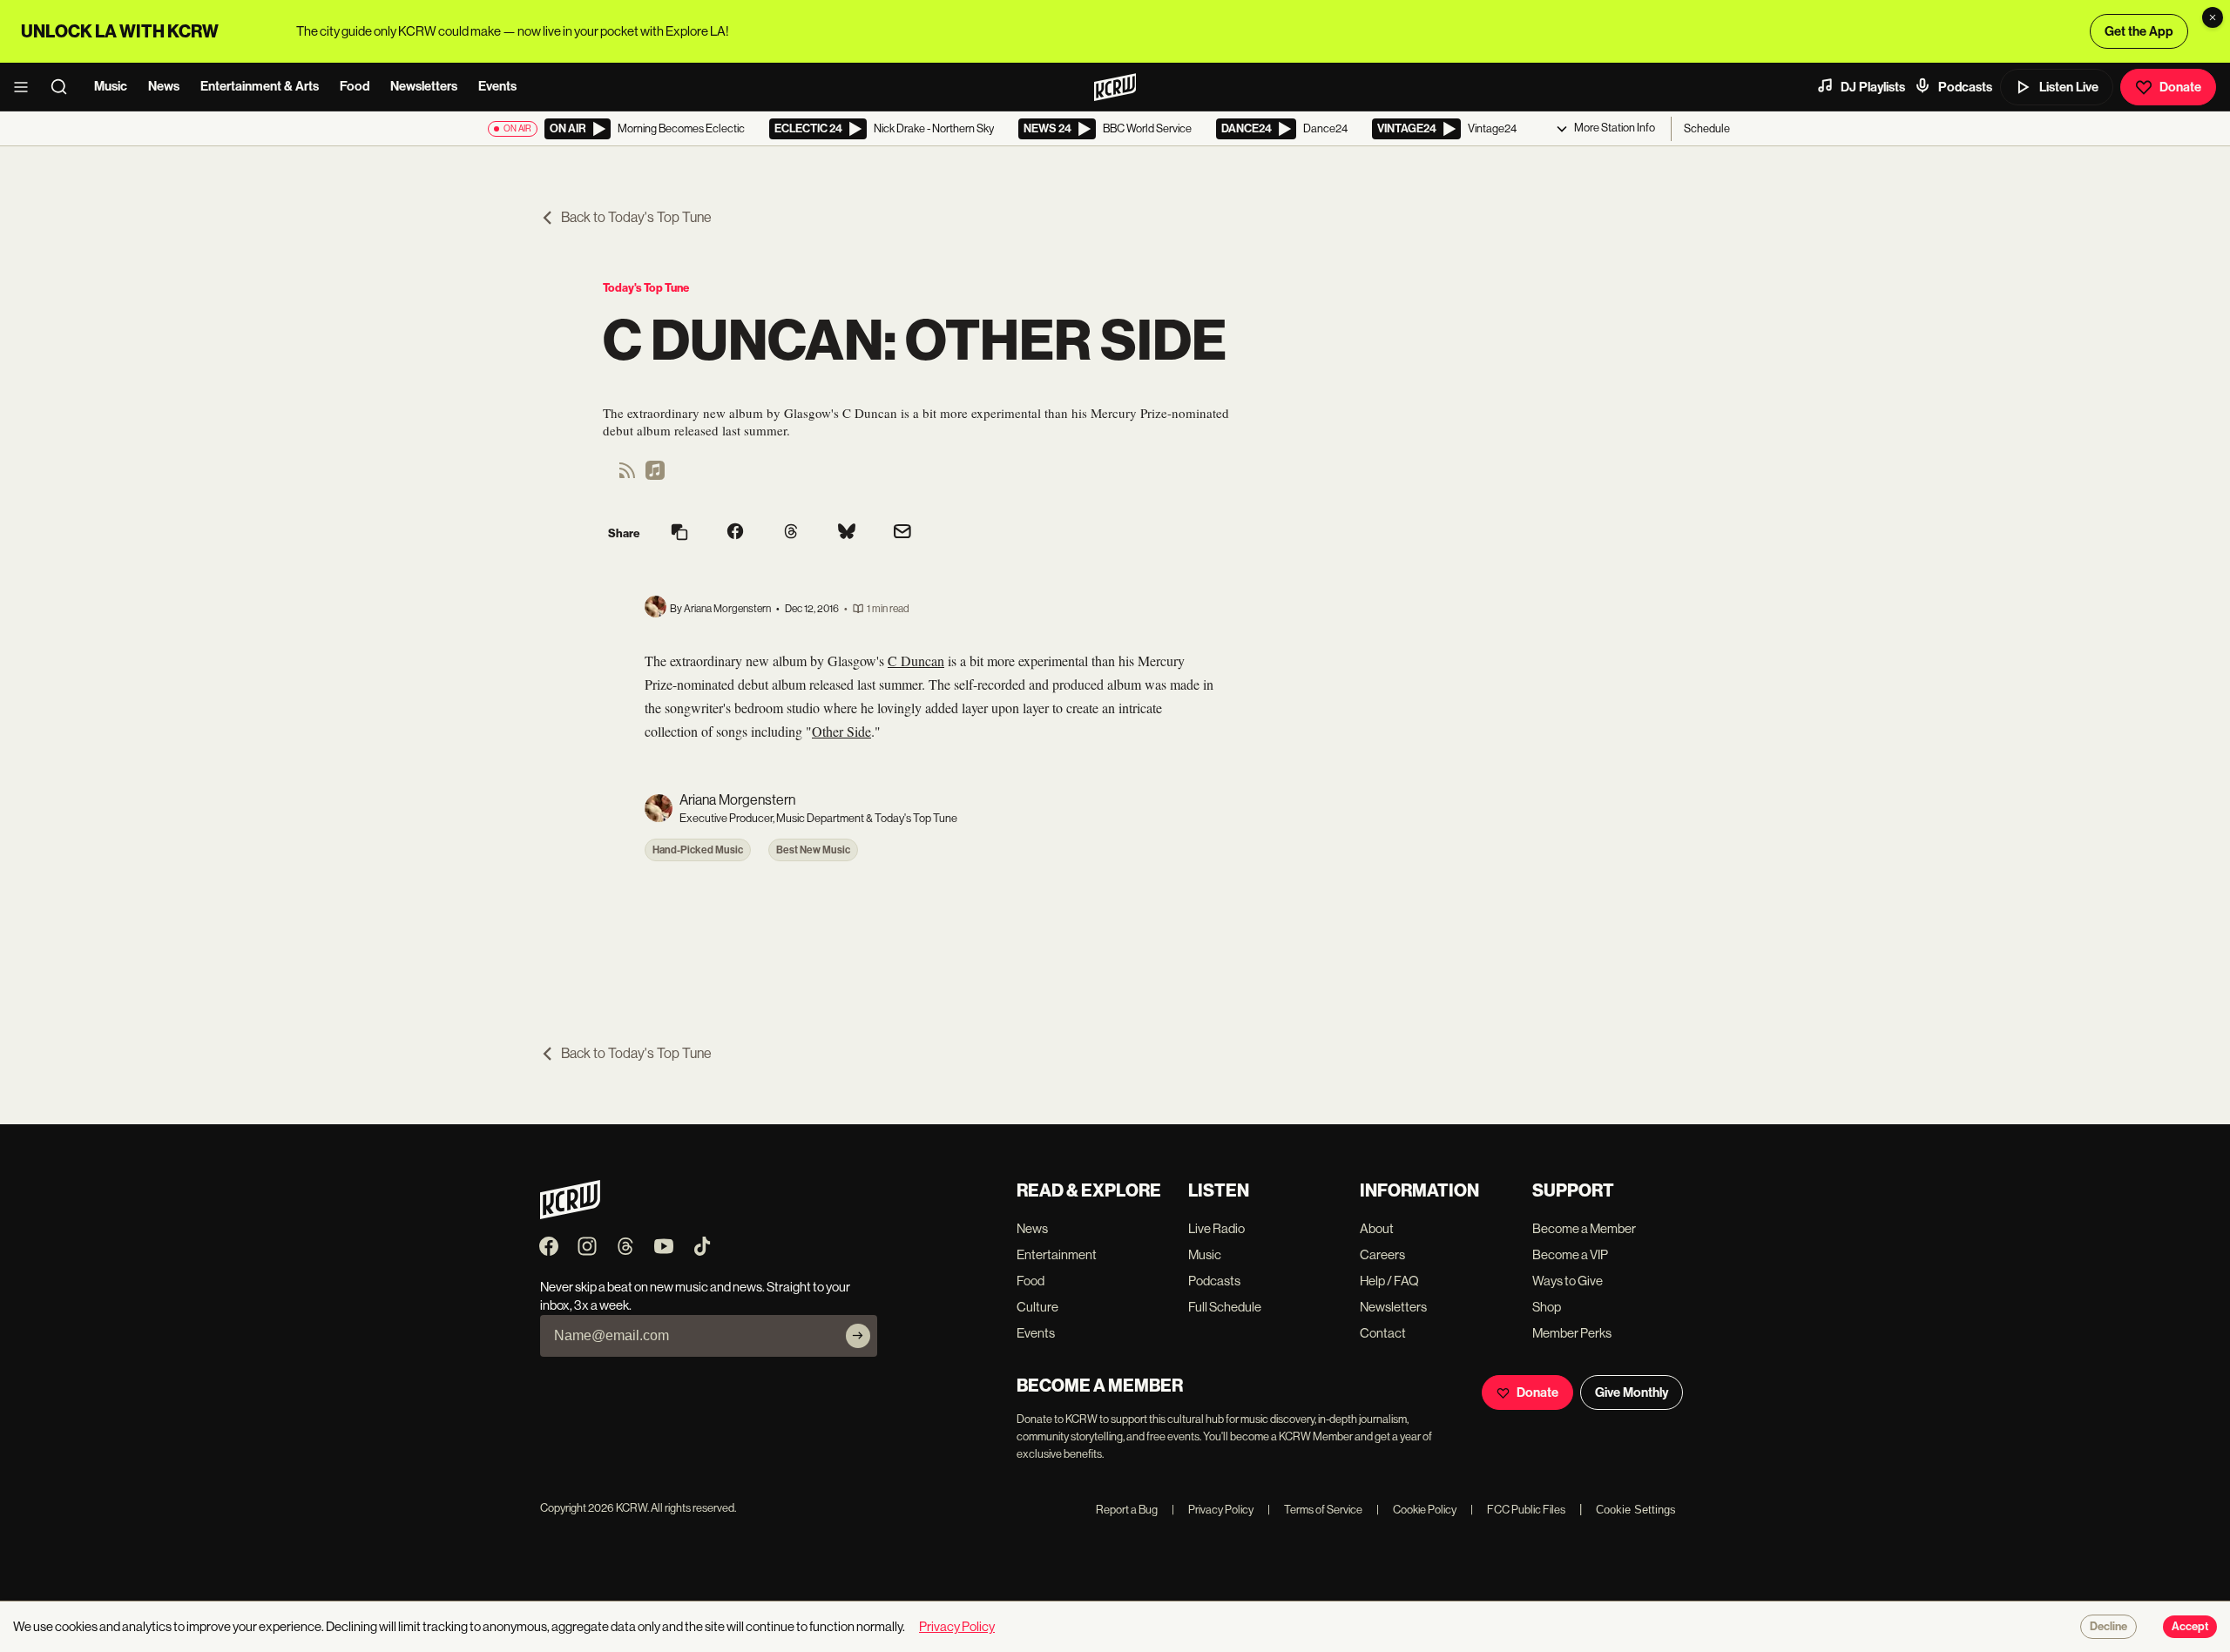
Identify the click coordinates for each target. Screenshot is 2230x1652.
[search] (64, 87)
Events (497, 86)
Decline (2108, 1627)
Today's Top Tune (646, 288)
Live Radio (1216, 1228)
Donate (2180, 87)
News (164, 86)
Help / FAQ (1389, 1281)
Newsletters (424, 86)
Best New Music (813, 850)
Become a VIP (1570, 1254)
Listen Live (2069, 87)
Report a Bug (1127, 1510)
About (1377, 1228)
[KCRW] (570, 1214)
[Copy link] (679, 533)
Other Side (841, 731)
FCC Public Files (1518, 1510)
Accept (2190, 1627)
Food (355, 86)
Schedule (1707, 128)
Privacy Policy (1213, 1510)
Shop (1547, 1307)
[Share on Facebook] (735, 533)
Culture (1037, 1307)
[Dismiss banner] (2213, 17)
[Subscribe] (858, 1336)
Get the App (2139, 31)
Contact (1383, 1333)
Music (111, 86)
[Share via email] (902, 533)
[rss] (627, 476)
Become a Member (1584, 1228)
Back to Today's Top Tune (636, 217)
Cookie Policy (1416, 1510)
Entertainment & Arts (260, 86)
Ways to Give (1568, 1281)
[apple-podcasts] (655, 476)
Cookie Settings (1636, 1510)
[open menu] (26, 87)
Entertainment (1057, 1254)
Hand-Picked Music (698, 850)
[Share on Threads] (791, 533)
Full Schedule (1225, 1307)
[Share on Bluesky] (847, 533)
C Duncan (916, 661)
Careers (1382, 1254)
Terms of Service (1315, 1510)
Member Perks (1572, 1333)
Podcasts (1965, 87)
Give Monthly (1632, 1392)
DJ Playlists (1873, 87)
